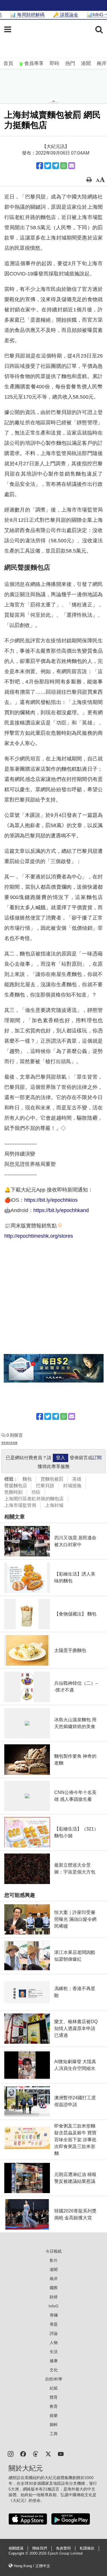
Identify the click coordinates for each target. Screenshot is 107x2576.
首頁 (8, 63)
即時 (54, 63)
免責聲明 (63, 2548)
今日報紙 (54, 2251)
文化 (54, 2370)
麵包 (27, 1479)
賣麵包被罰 (52, 1479)
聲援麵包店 (16, 1486)
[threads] (36, 2454)
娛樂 (54, 2415)
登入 (60, 1458)
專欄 (54, 2315)
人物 (54, 2342)
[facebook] (23, 2454)
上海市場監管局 (20, 1505)
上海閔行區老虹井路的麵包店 (34, 1499)
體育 (54, 2397)
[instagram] (11, 2454)
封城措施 (72, 1486)
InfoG (53, 2306)
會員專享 (34, 63)
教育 (54, 2406)
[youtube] (61, 2454)
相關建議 (16, 2548)
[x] (48, 2454)
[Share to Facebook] (40, 166)
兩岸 (102, 63)
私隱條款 (87, 2548)
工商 (54, 2434)
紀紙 (54, 2388)
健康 (54, 2361)
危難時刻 (13, 1492)
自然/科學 (54, 2379)
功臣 (36, 1492)
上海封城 (54, 1505)
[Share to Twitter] (48, 166)
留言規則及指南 (9, 1443)
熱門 (70, 63)
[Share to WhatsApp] (64, 166)
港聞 (86, 63)
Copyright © (19, 2553)
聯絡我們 (40, 2548)
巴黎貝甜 (45, 1486)
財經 (54, 2297)
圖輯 (54, 2425)
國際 (54, 2288)
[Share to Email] (72, 166)
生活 (54, 2352)
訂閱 (97, 1458)
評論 (54, 2333)
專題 (54, 2324)
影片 (54, 2260)
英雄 (77, 1479)
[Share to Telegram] (56, 166)
